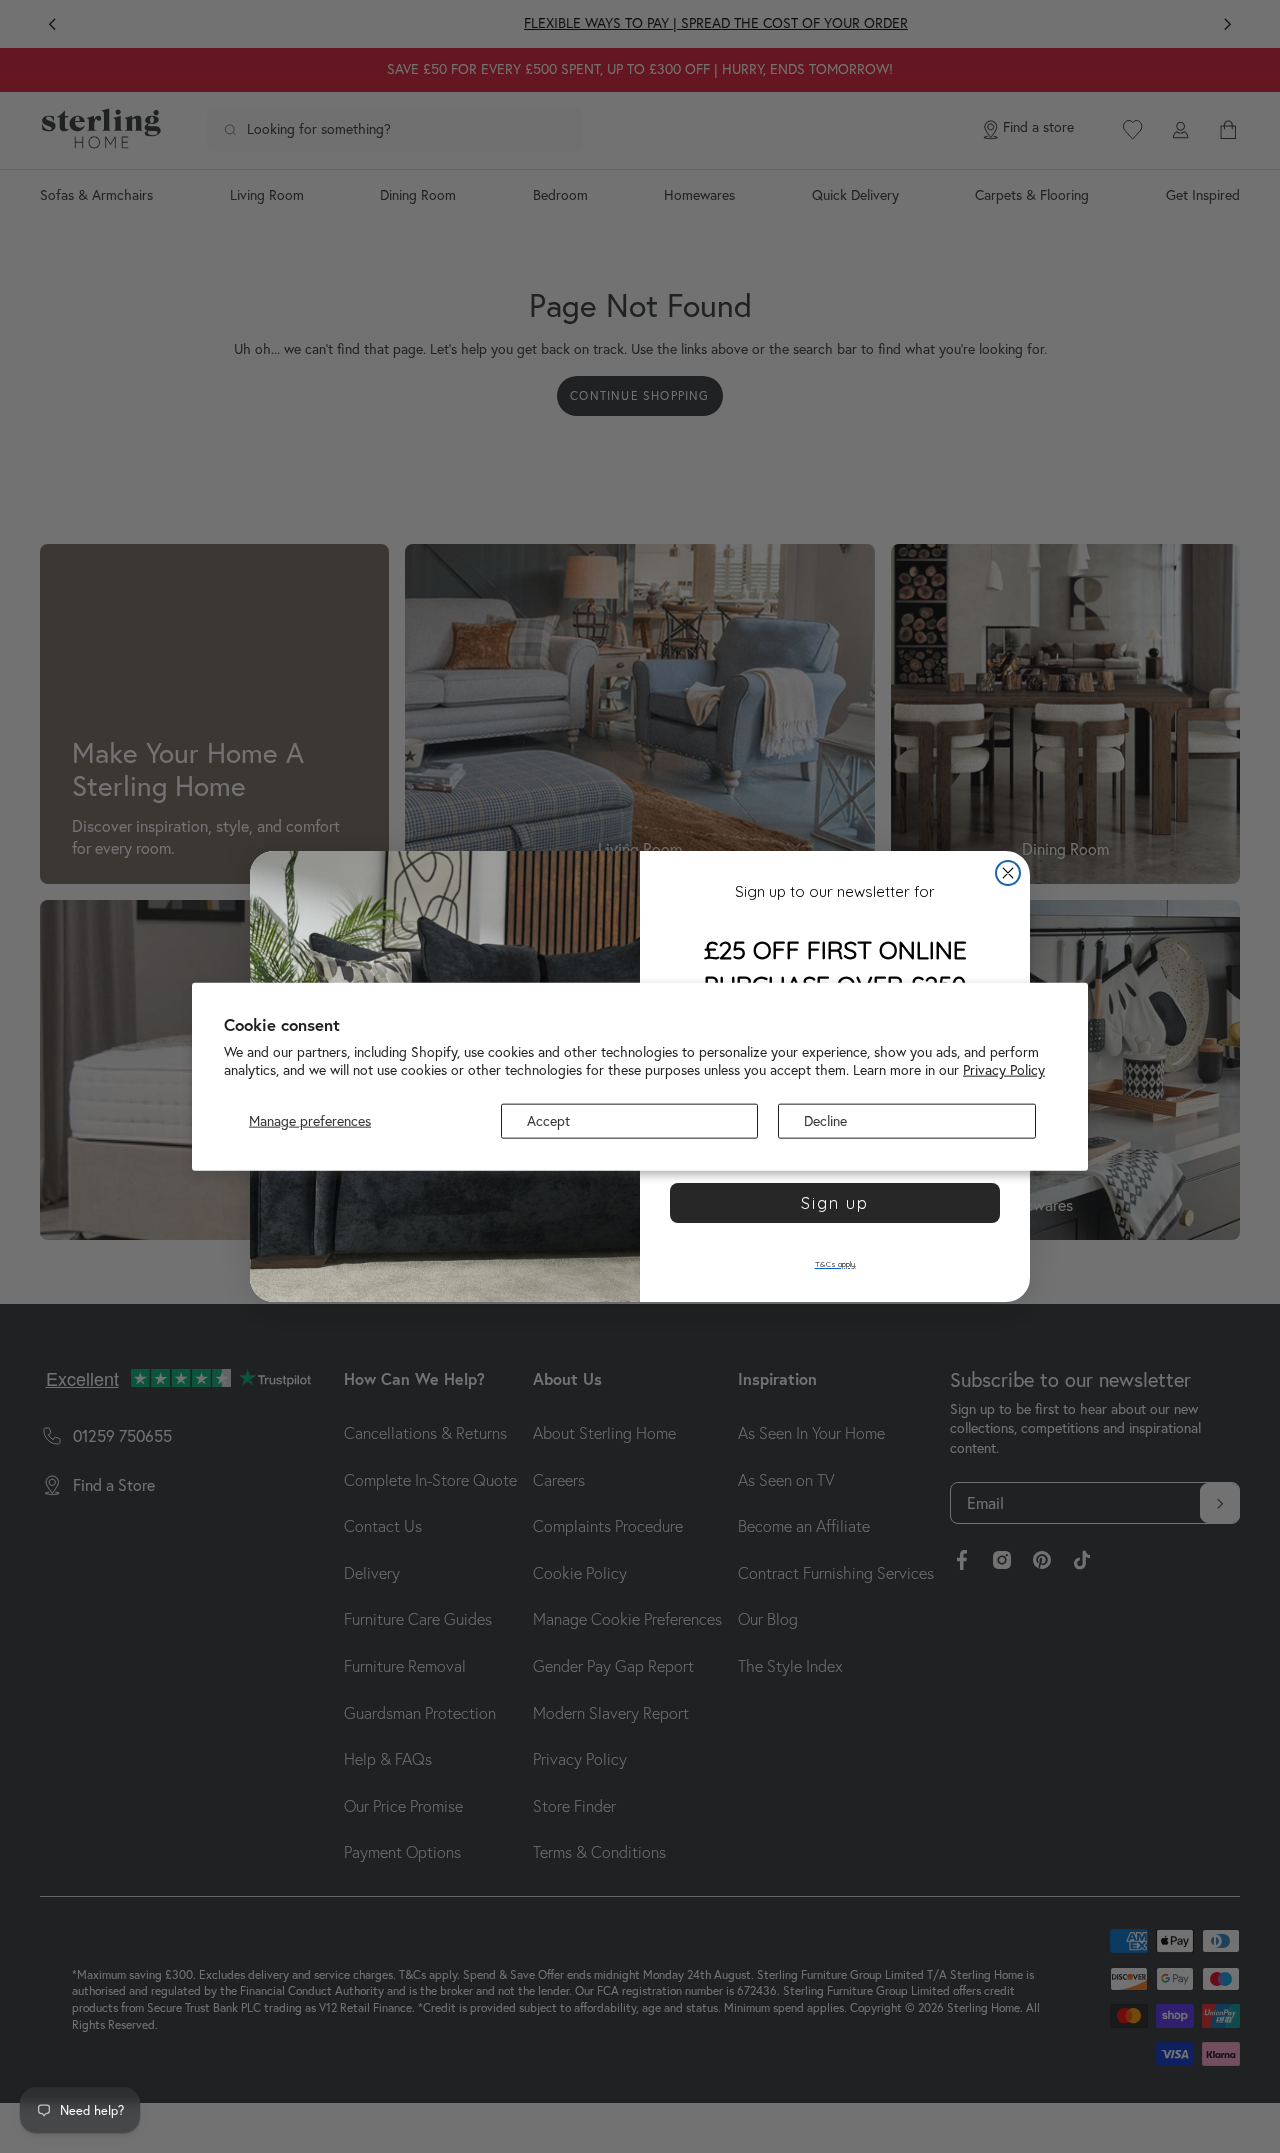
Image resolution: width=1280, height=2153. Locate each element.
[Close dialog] (1008, 873)
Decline (825, 1121)
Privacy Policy (1004, 1070)
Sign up (835, 1203)
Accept (548, 1121)
